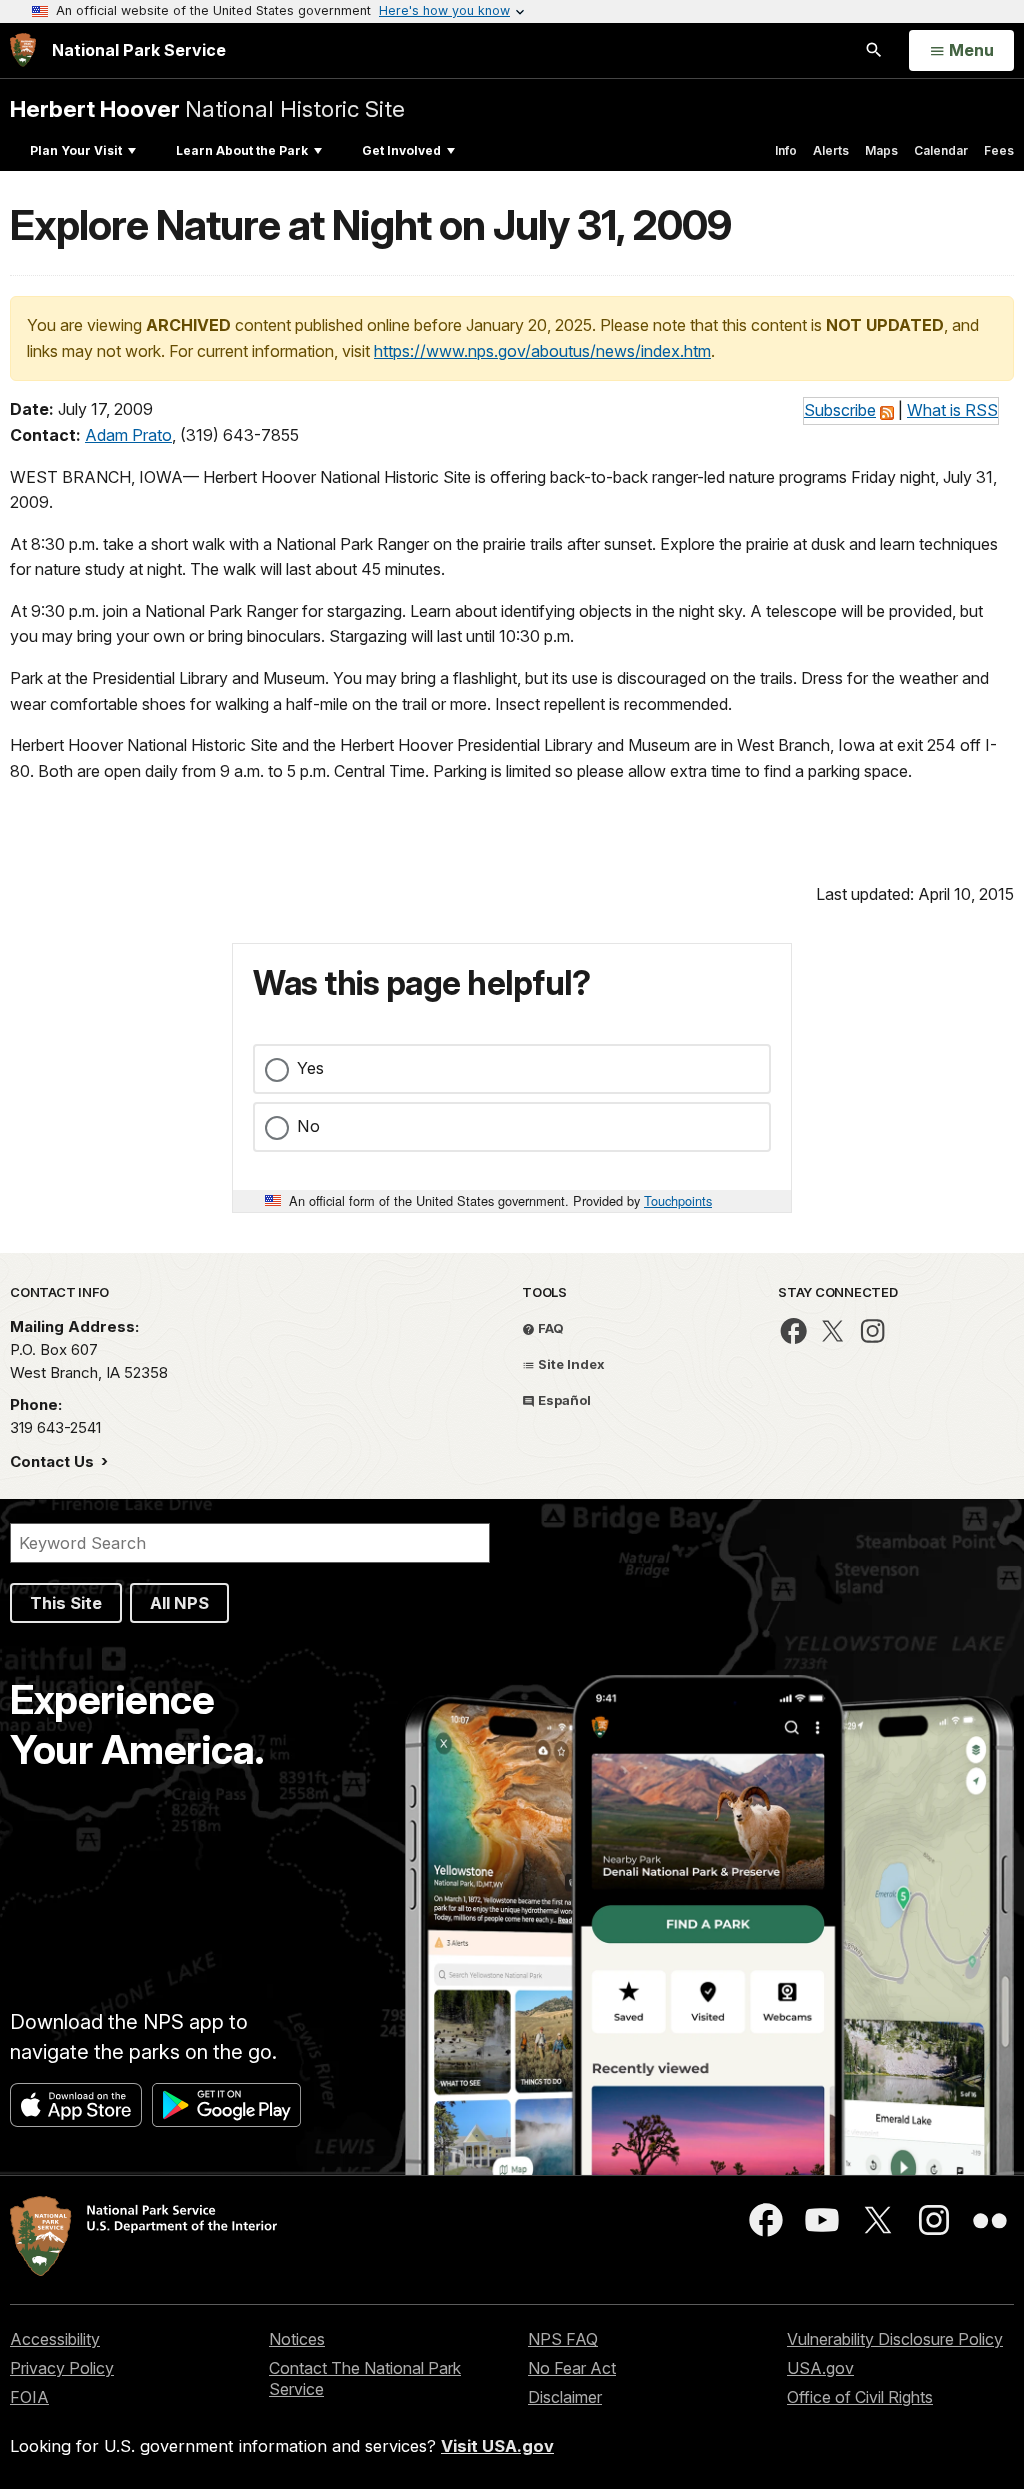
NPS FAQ (563, 2339)
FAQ (549, 1328)
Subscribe (840, 410)
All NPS (179, 1603)
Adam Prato (128, 435)
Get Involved (401, 150)
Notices (297, 2339)
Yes (310, 1068)
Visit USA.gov (497, 2446)
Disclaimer (565, 2397)
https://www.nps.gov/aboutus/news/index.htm (542, 351)
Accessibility (55, 2339)
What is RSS (952, 410)
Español (563, 1400)
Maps (881, 150)
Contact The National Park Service (365, 2378)
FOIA (29, 2397)
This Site (66, 1603)
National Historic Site (207, 108)
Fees (999, 150)
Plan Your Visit (76, 150)
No (308, 1126)
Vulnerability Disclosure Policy (895, 2339)
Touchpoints (678, 1200)
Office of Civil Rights (860, 2397)
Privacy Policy (62, 2368)
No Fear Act (572, 2368)
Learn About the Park (242, 150)
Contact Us (54, 1461)
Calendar (941, 150)
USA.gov (820, 2368)
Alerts (831, 150)
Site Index (570, 1364)
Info (786, 150)
